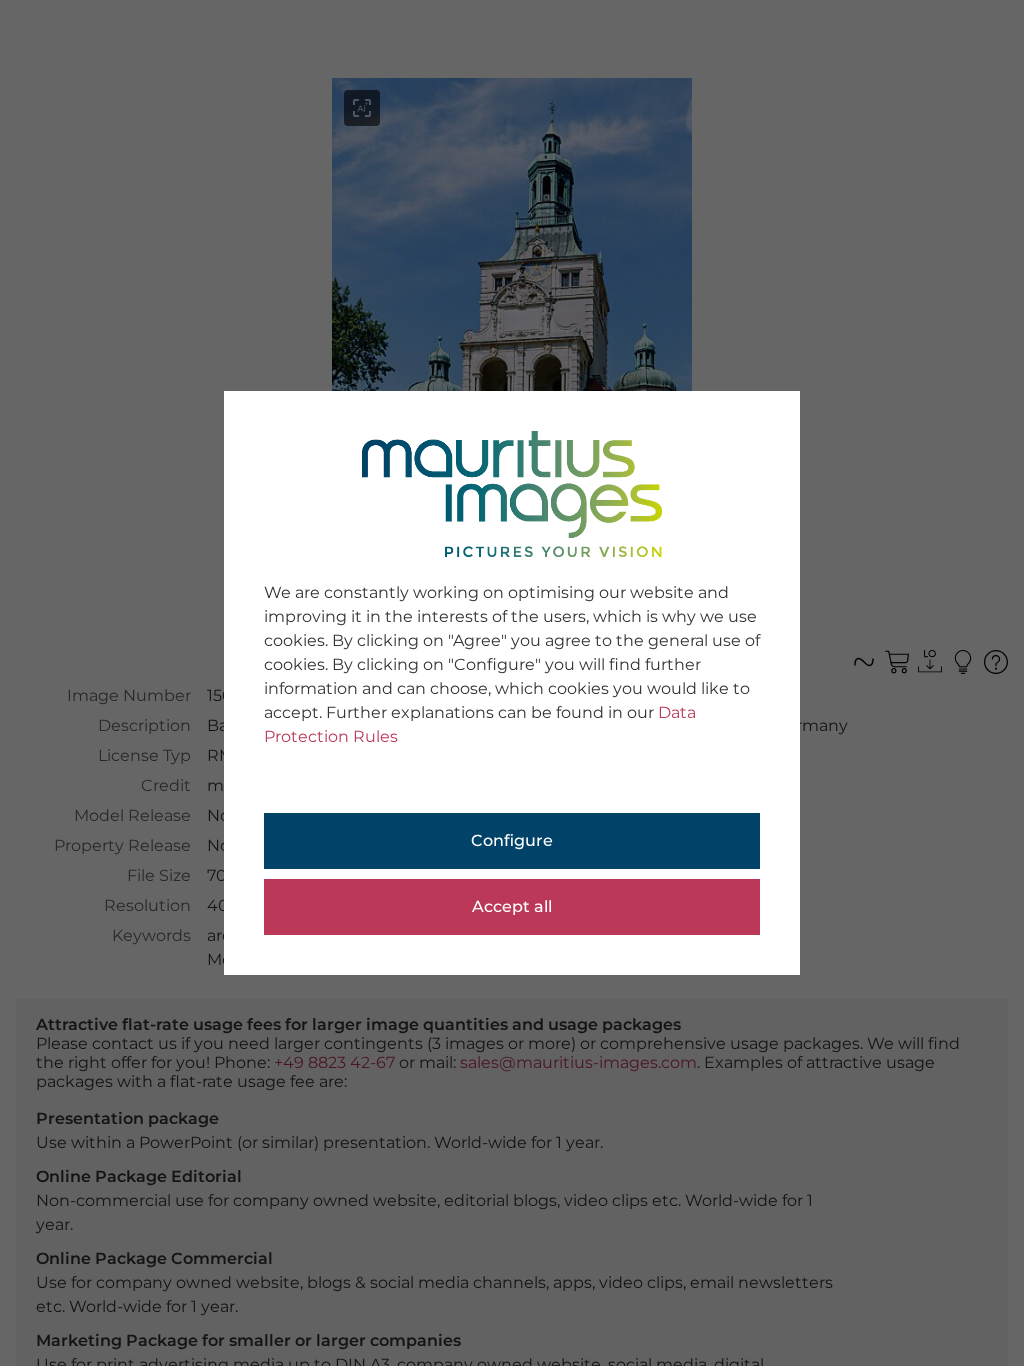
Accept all (512, 906)
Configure (512, 840)
